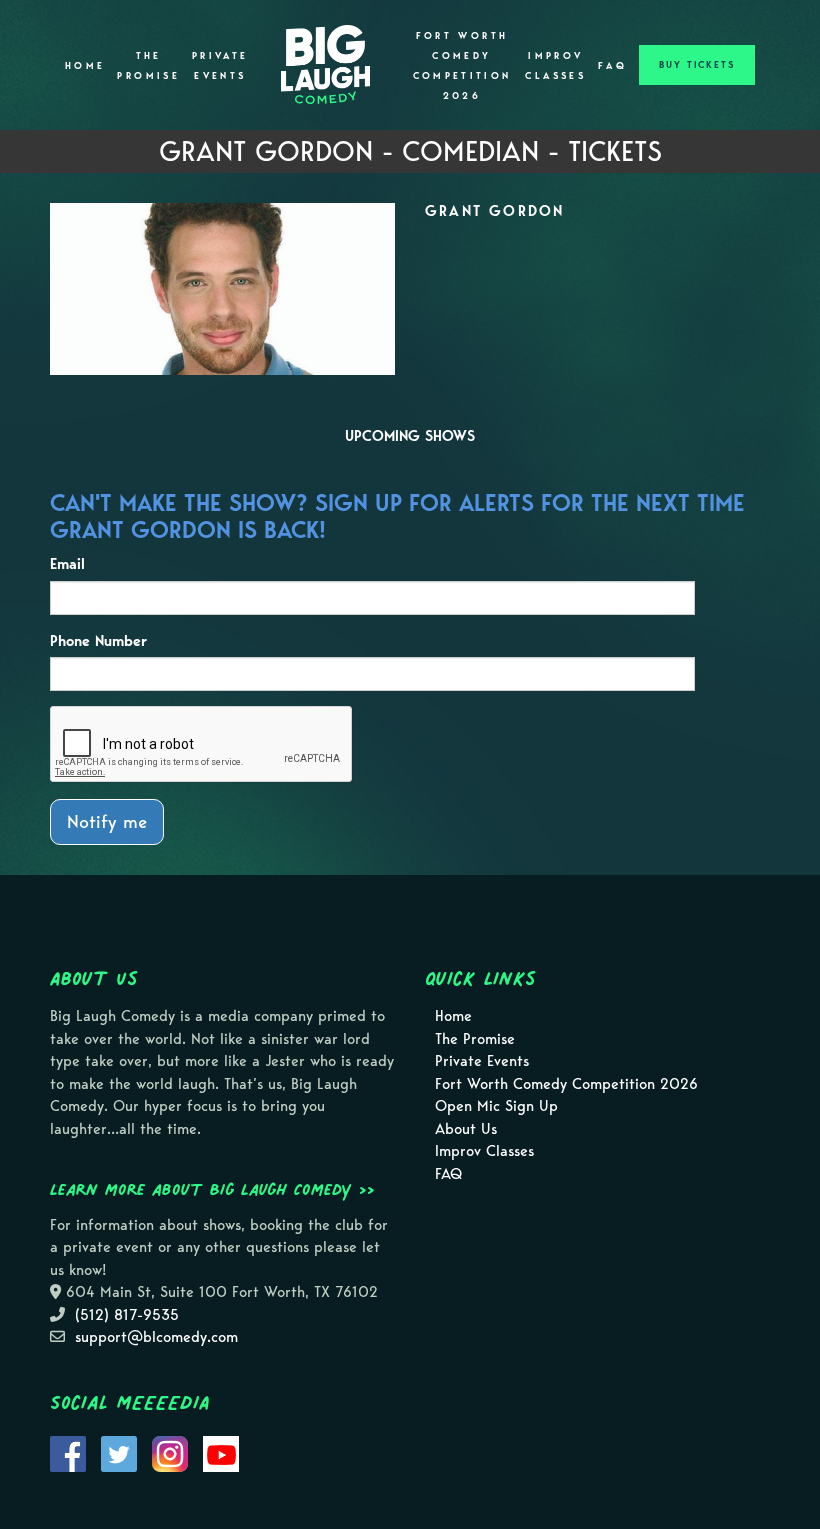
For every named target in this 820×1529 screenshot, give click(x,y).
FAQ (612, 66)
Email (67, 564)
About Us (466, 1129)
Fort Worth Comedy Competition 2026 (462, 66)
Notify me (107, 821)
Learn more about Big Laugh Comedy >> (212, 1189)
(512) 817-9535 (127, 1315)
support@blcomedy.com (156, 1337)
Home (85, 66)
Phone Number (98, 641)
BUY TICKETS (697, 65)
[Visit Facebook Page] (68, 1452)
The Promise (148, 66)
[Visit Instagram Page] (170, 1452)
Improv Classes (555, 66)
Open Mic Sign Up (496, 1106)
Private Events (220, 66)
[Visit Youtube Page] (221, 1452)
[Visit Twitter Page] (119, 1452)
